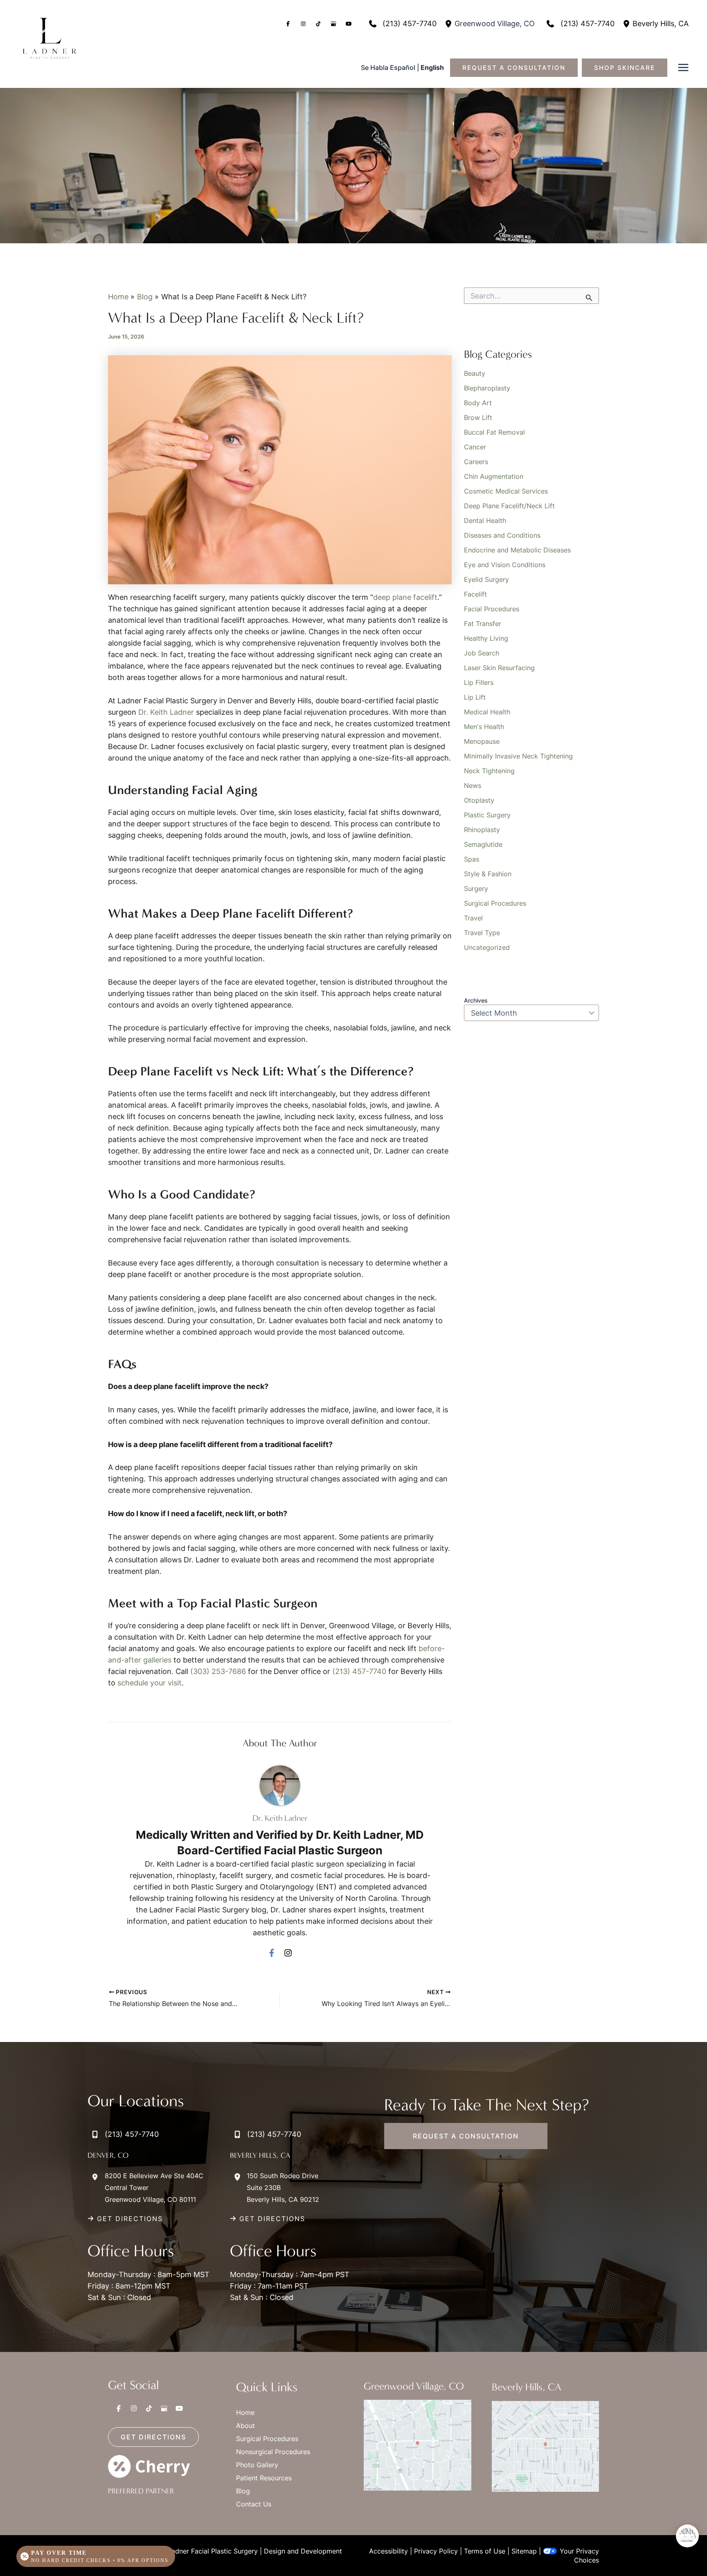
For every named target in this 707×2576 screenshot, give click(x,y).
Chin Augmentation (494, 476)
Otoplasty (479, 800)
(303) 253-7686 (219, 1671)
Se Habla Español (388, 67)
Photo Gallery (257, 2465)
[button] (518, 68)
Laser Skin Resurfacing (499, 668)
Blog (243, 2491)
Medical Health (487, 712)
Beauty (475, 373)
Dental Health (485, 521)
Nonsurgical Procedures (273, 2452)
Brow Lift (478, 417)
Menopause (482, 741)
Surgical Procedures (495, 903)
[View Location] (450, 24)
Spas (472, 859)
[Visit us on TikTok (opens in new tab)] (318, 24)
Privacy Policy (436, 2551)
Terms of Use (485, 2551)
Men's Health (484, 727)
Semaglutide (483, 844)
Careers (476, 462)
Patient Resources (264, 2478)
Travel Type (482, 933)
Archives (476, 1000)
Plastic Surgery (487, 815)
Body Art (478, 403)
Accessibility (388, 2551)
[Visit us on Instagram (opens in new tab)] (303, 24)
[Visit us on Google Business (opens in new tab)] (333, 24)
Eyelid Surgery (486, 579)
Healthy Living (486, 638)
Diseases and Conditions (502, 535)
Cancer (475, 447)
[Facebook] (272, 1952)
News (473, 785)
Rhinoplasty (482, 830)
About (245, 2426)
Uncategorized (487, 947)
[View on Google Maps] (418, 2445)
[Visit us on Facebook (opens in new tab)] (288, 24)
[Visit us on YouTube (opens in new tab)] (349, 24)
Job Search (482, 653)
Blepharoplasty (487, 388)
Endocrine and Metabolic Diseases (517, 550)
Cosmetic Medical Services (506, 491)
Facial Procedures (492, 609)
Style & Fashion (488, 874)
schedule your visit (150, 1683)
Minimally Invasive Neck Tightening (518, 756)
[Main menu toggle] (683, 68)
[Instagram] (288, 1952)
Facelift (475, 594)
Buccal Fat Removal (494, 432)
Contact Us (254, 2504)
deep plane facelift (405, 597)
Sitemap (524, 2551)
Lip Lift (475, 697)
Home (245, 2412)
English (432, 67)
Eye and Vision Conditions (505, 565)
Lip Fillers (479, 682)
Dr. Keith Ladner (166, 712)
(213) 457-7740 (360, 1671)
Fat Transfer (483, 624)
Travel (473, 918)
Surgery (476, 889)
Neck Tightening (489, 771)
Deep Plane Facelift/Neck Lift (509, 506)
